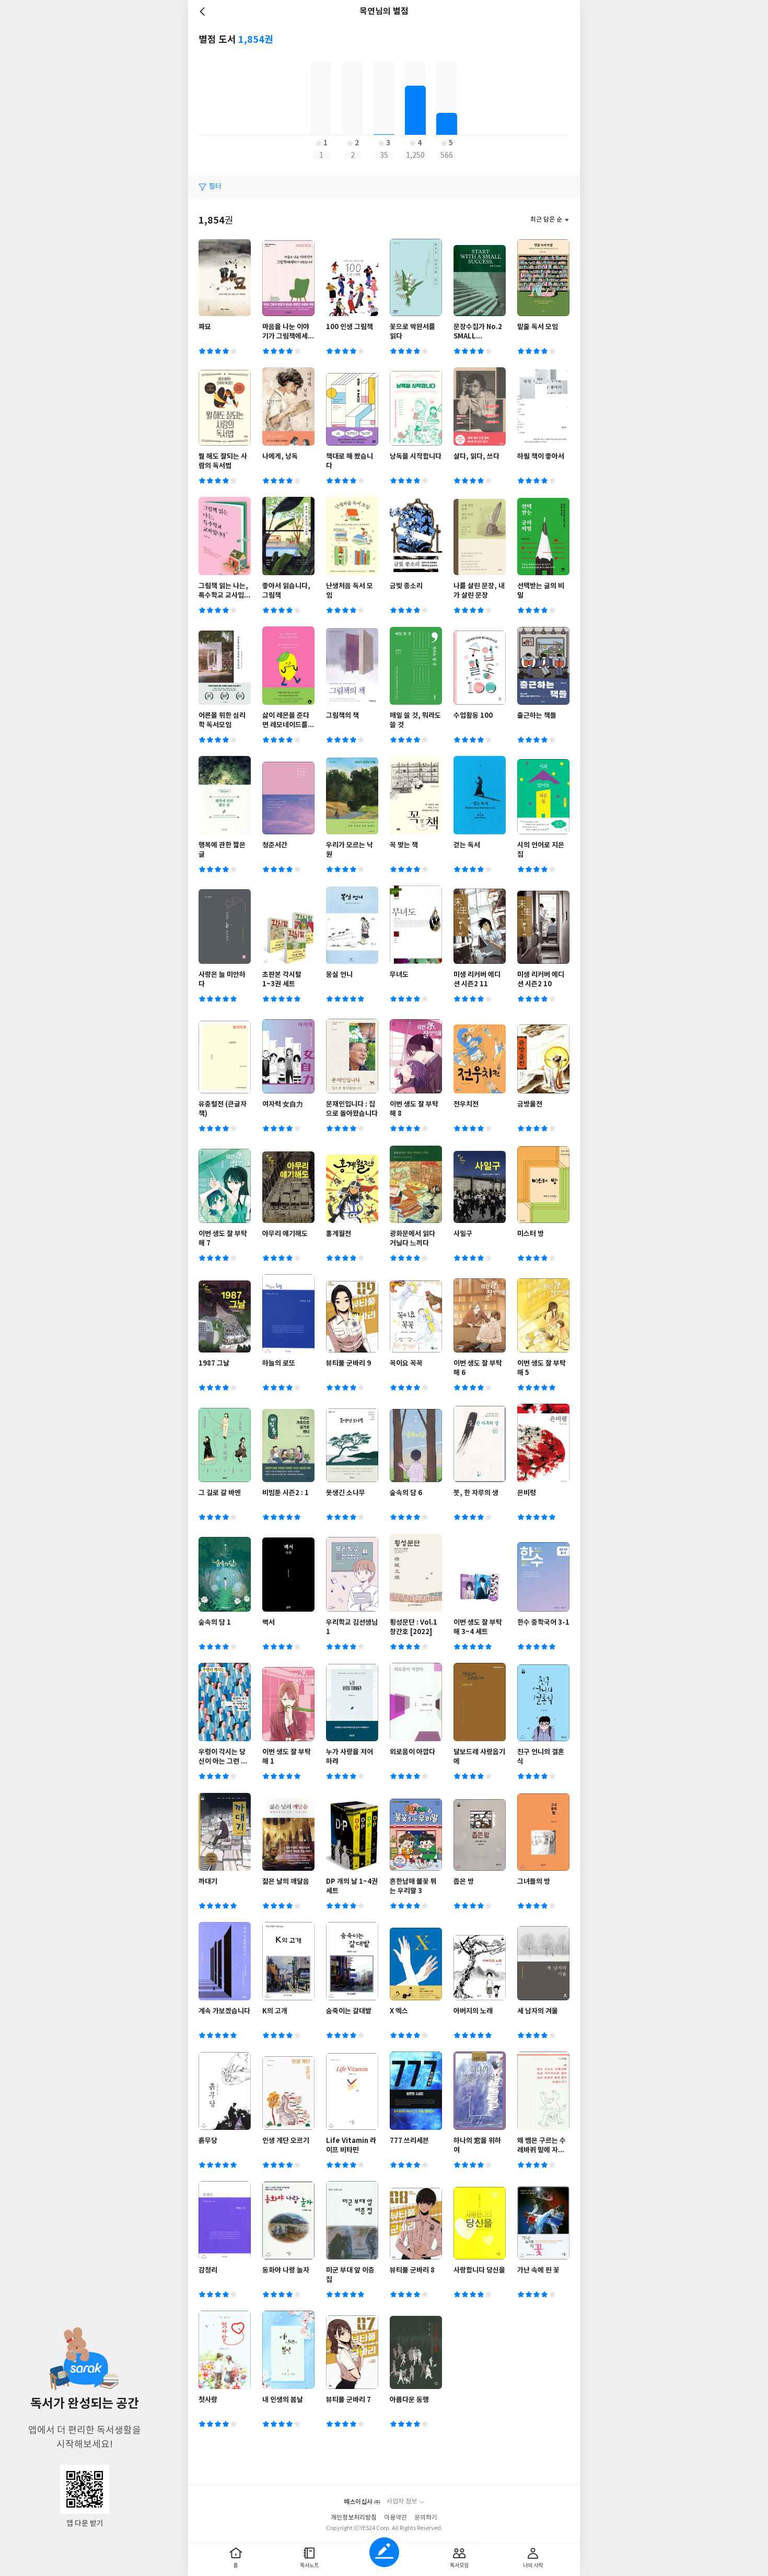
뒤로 (204, 11)
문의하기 (426, 2518)
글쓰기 (384, 2552)
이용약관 (395, 2518)
